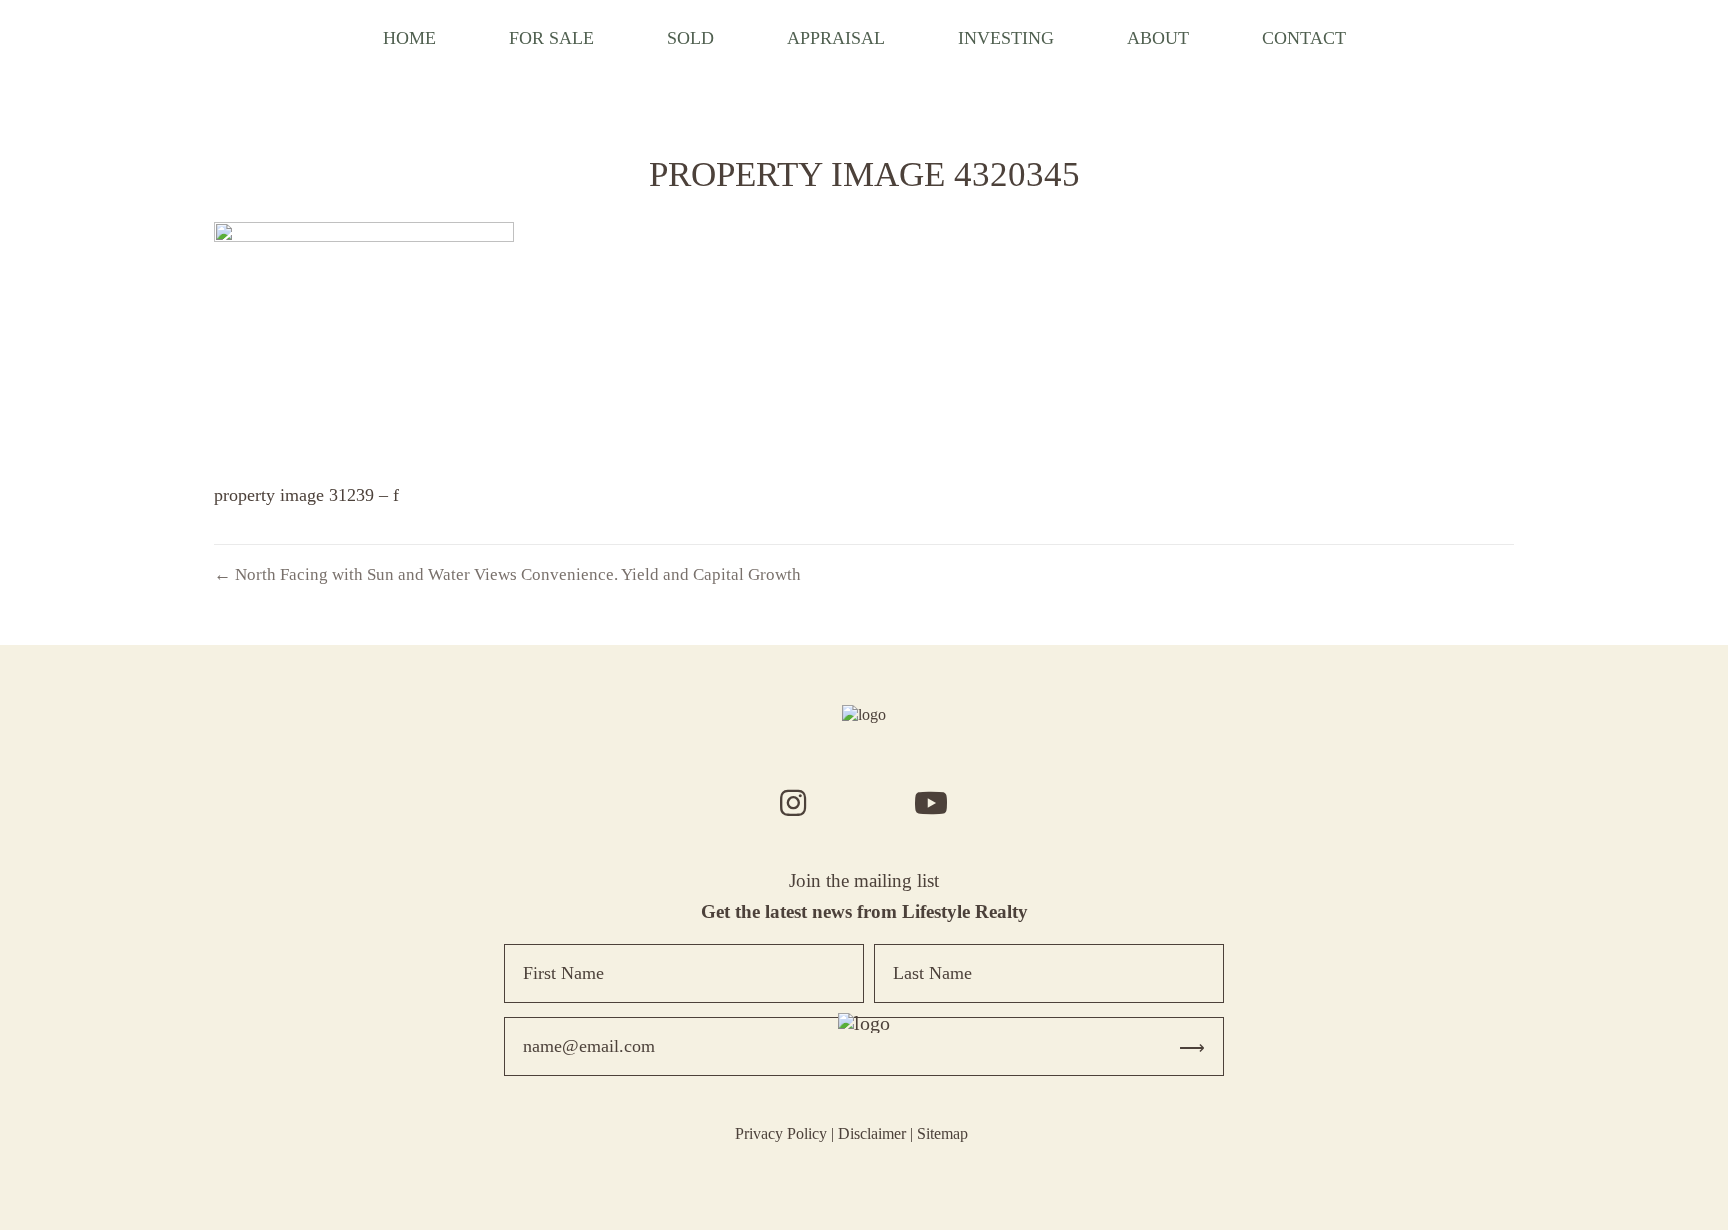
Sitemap (942, 1133)
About (1158, 38)
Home (409, 38)
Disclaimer (872, 1133)
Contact (1304, 38)
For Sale (551, 38)
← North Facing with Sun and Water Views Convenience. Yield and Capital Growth (507, 574)
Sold (690, 38)
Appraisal (836, 38)
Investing (1006, 38)
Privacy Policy (781, 1133)
